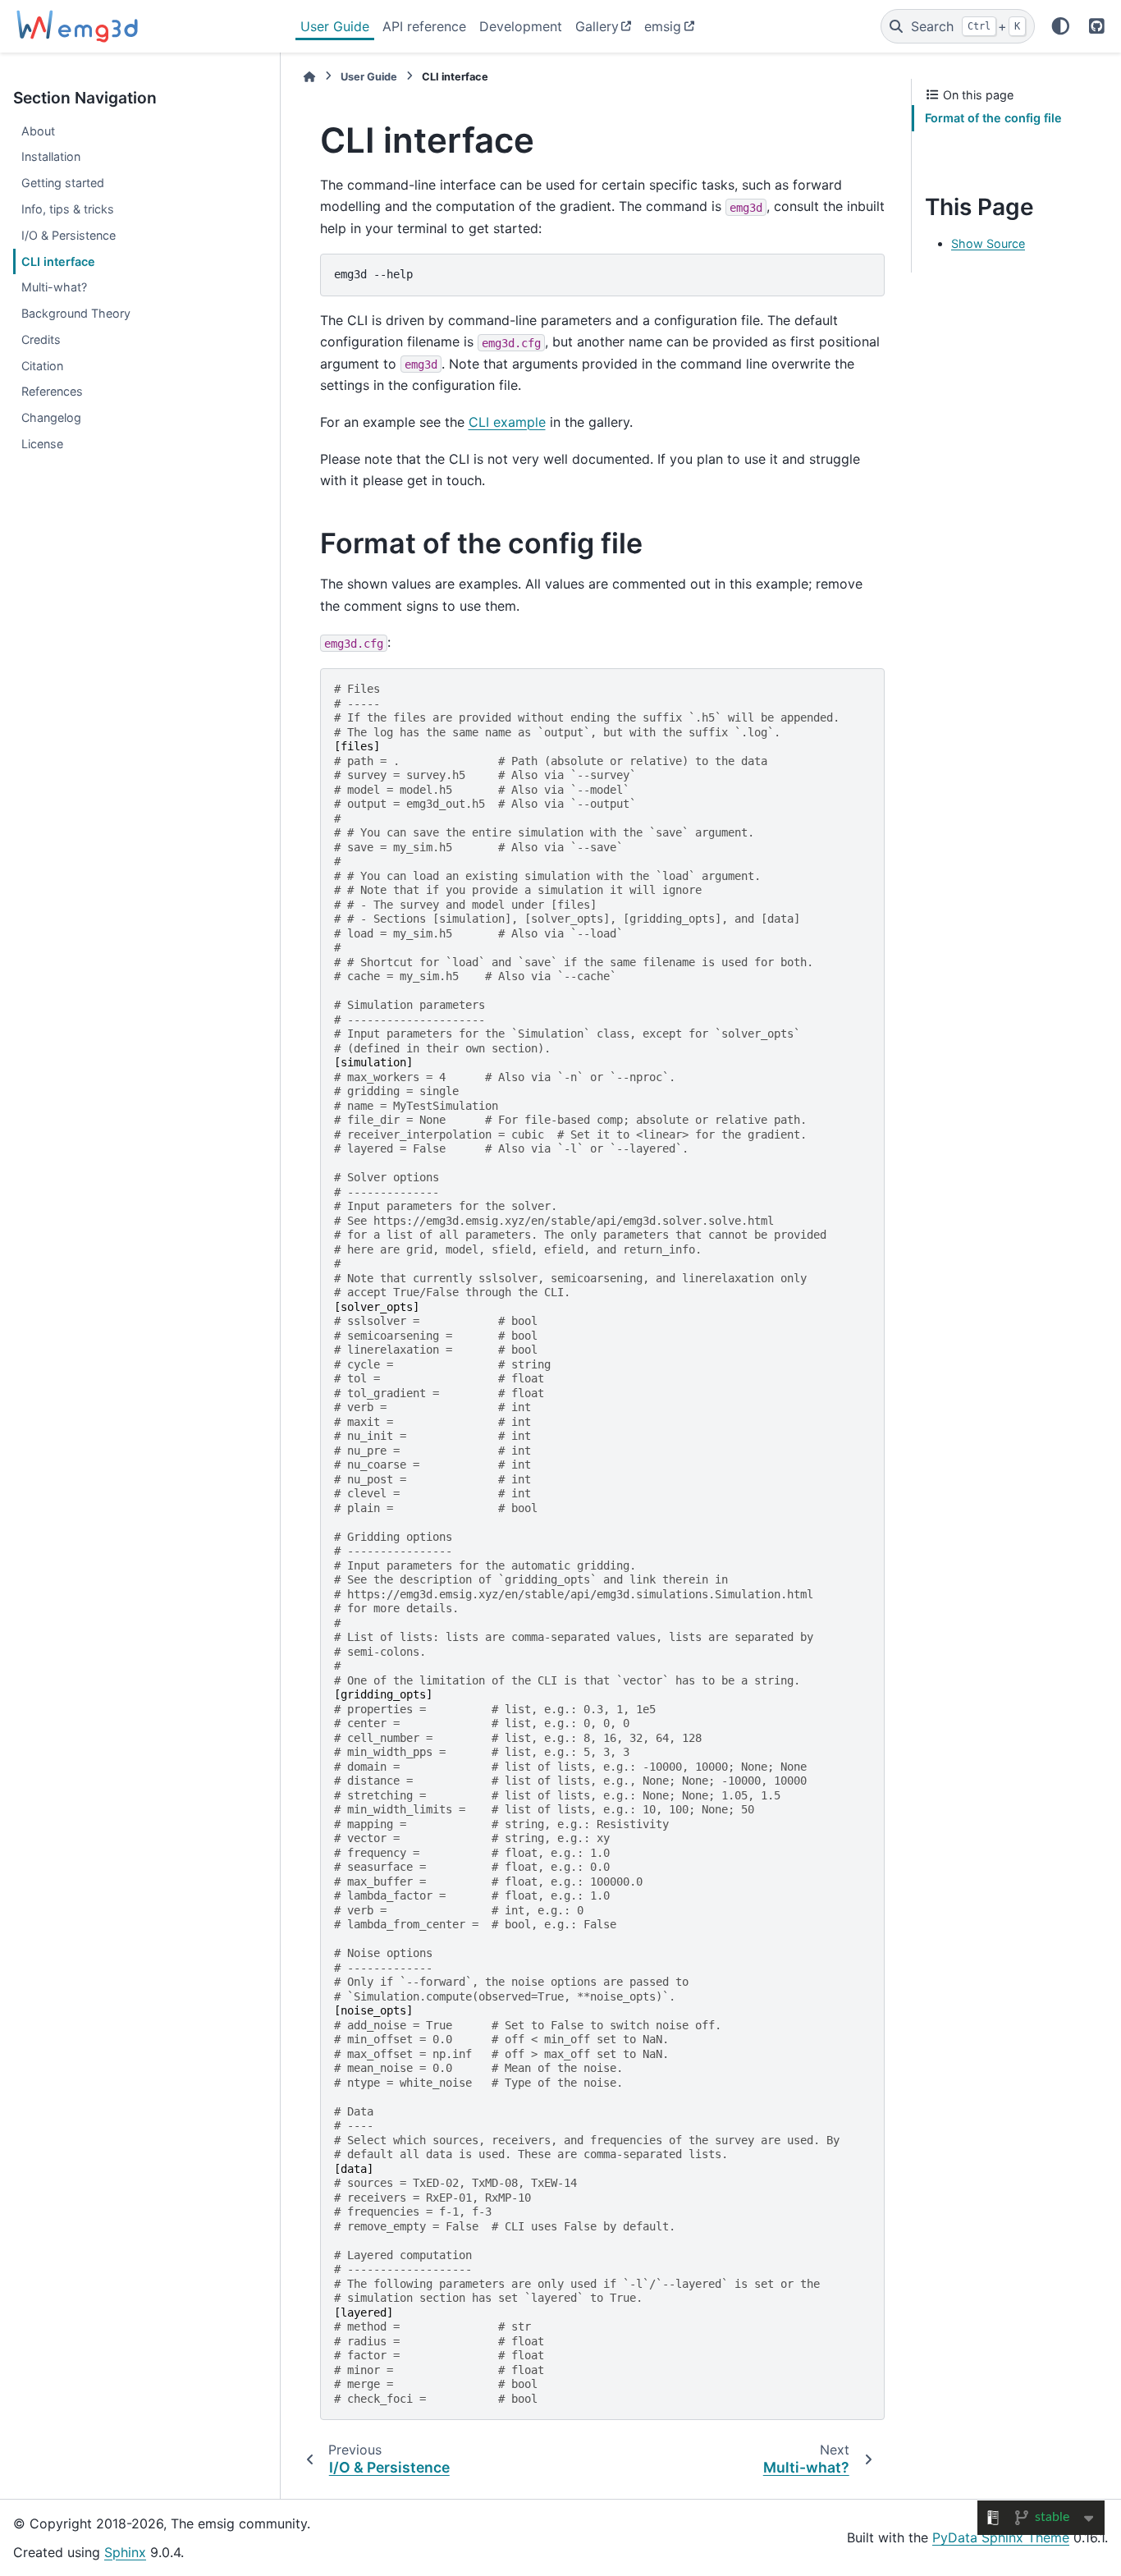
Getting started (63, 183)
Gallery (597, 26)
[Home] (309, 77)
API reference (424, 26)
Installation (51, 156)
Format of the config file (993, 118)
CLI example (507, 422)
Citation (42, 366)
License (42, 444)
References (52, 391)
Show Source (988, 243)
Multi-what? (54, 287)
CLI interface (58, 261)
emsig (663, 26)
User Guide (335, 26)
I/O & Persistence (69, 235)
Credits (41, 339)
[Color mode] (1061, 26)
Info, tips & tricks (68, 209)
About (38, 131)
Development (521, 26)
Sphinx (125, 2552)
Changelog (51, 417)
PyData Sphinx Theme (1001, 2537)
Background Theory (76, 313)
